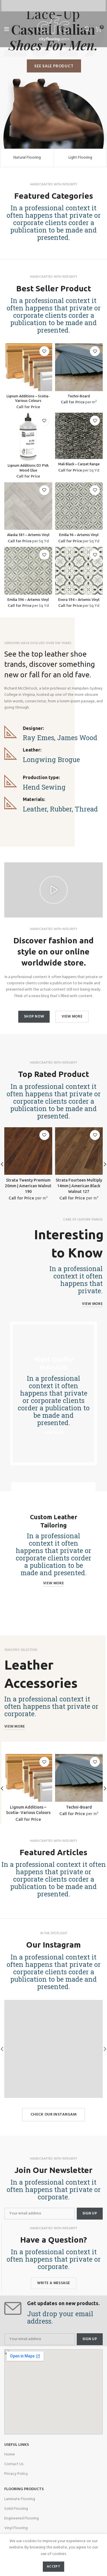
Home (10, 2454)
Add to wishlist (44, 351)
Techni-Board (79, 396)
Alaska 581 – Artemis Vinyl (28, 535)
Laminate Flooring (20, 2499)
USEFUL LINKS (17, 2445)
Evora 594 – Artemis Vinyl (79, 600)
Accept (53, 2567)
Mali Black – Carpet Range (79, 464)
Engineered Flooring (22, 2518)
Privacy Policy (16, 2474)
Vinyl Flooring (16, 2528)
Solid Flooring (16, 2509)
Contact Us (14, 2464)
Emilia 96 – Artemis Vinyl (79, 535)
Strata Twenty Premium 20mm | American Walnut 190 (28, 1186)
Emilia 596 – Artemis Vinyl (28, 600)
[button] (54, 890)
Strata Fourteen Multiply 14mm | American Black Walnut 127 (79, 1186)
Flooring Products (24, 2489)
